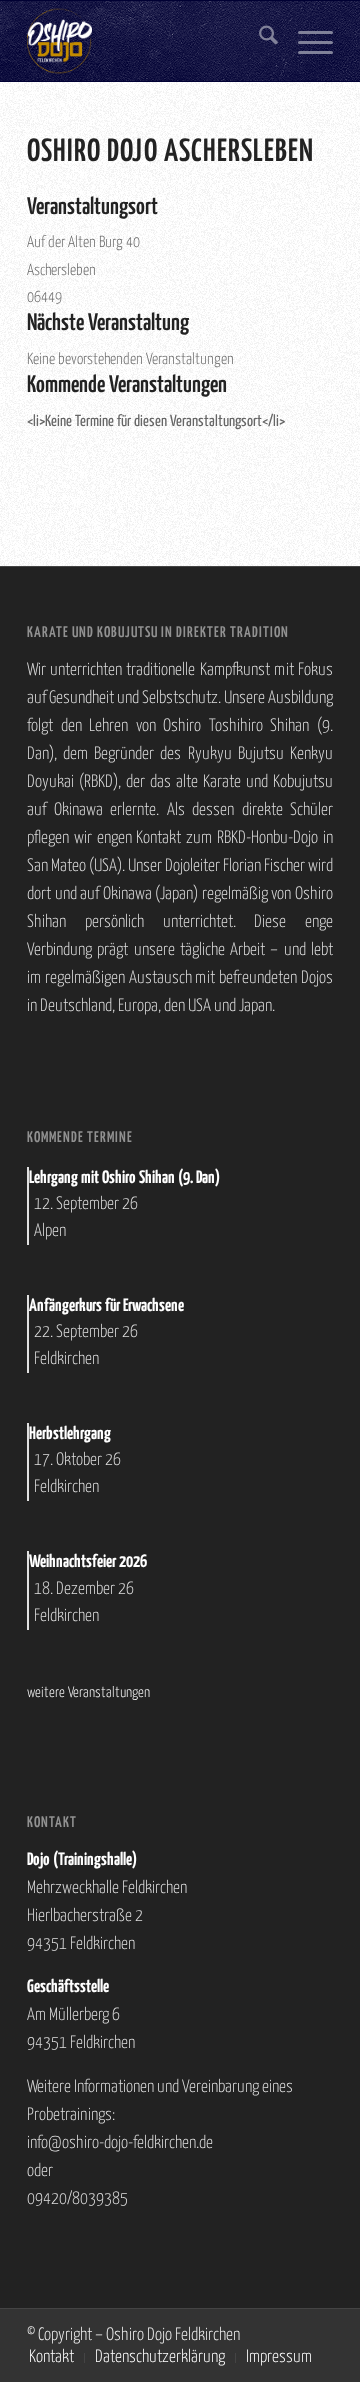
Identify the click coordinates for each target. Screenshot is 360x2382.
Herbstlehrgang (70, 1434)
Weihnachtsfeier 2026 (88, 1562)
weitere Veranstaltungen (88, 1693)
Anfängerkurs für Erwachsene (106, 1306)
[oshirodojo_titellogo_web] (149, 41)
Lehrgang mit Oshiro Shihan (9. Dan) (124, 1178)
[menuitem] (258, 41)
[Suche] (258, 41)
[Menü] (305, 41)
